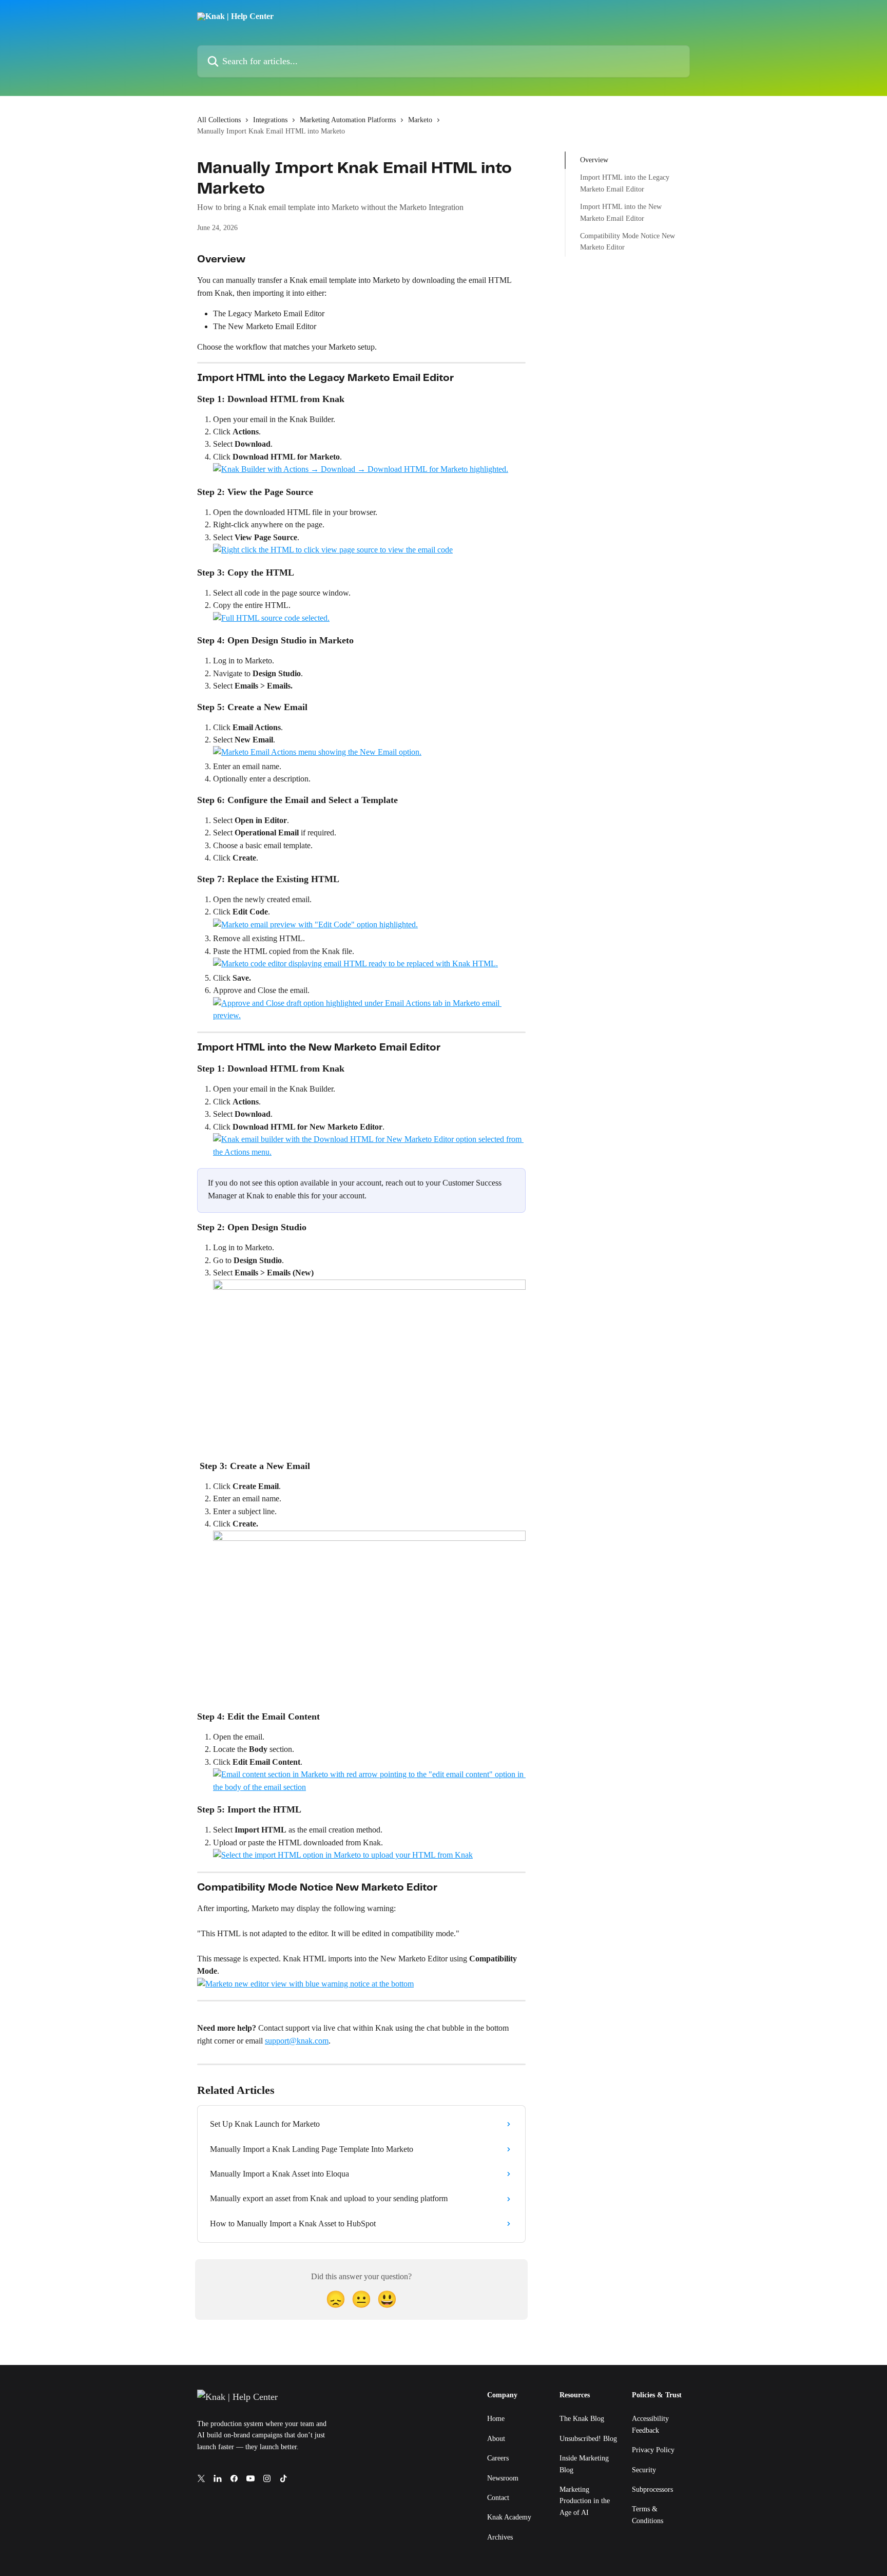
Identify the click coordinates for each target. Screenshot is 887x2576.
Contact (498, 2498)
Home (496, 2419)
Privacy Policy (653, 2450)
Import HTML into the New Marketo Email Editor (621, 212)
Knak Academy (509, 2517)
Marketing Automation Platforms (348, 120)
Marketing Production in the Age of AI (585, 2501)
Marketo (420, 120)
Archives (500, 2537)
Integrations (270, 120)
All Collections (219, 120)
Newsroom (503, 2478)
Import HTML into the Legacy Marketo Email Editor (625, 183)
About (496, 2439)
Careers (498, 2458)
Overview (594, 160)
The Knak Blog (582, 2419)
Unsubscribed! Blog (588, 2439)
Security (644, 2470)
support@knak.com (297, 2041)
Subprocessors (652, 2489)
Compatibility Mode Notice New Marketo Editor (628, 242)
